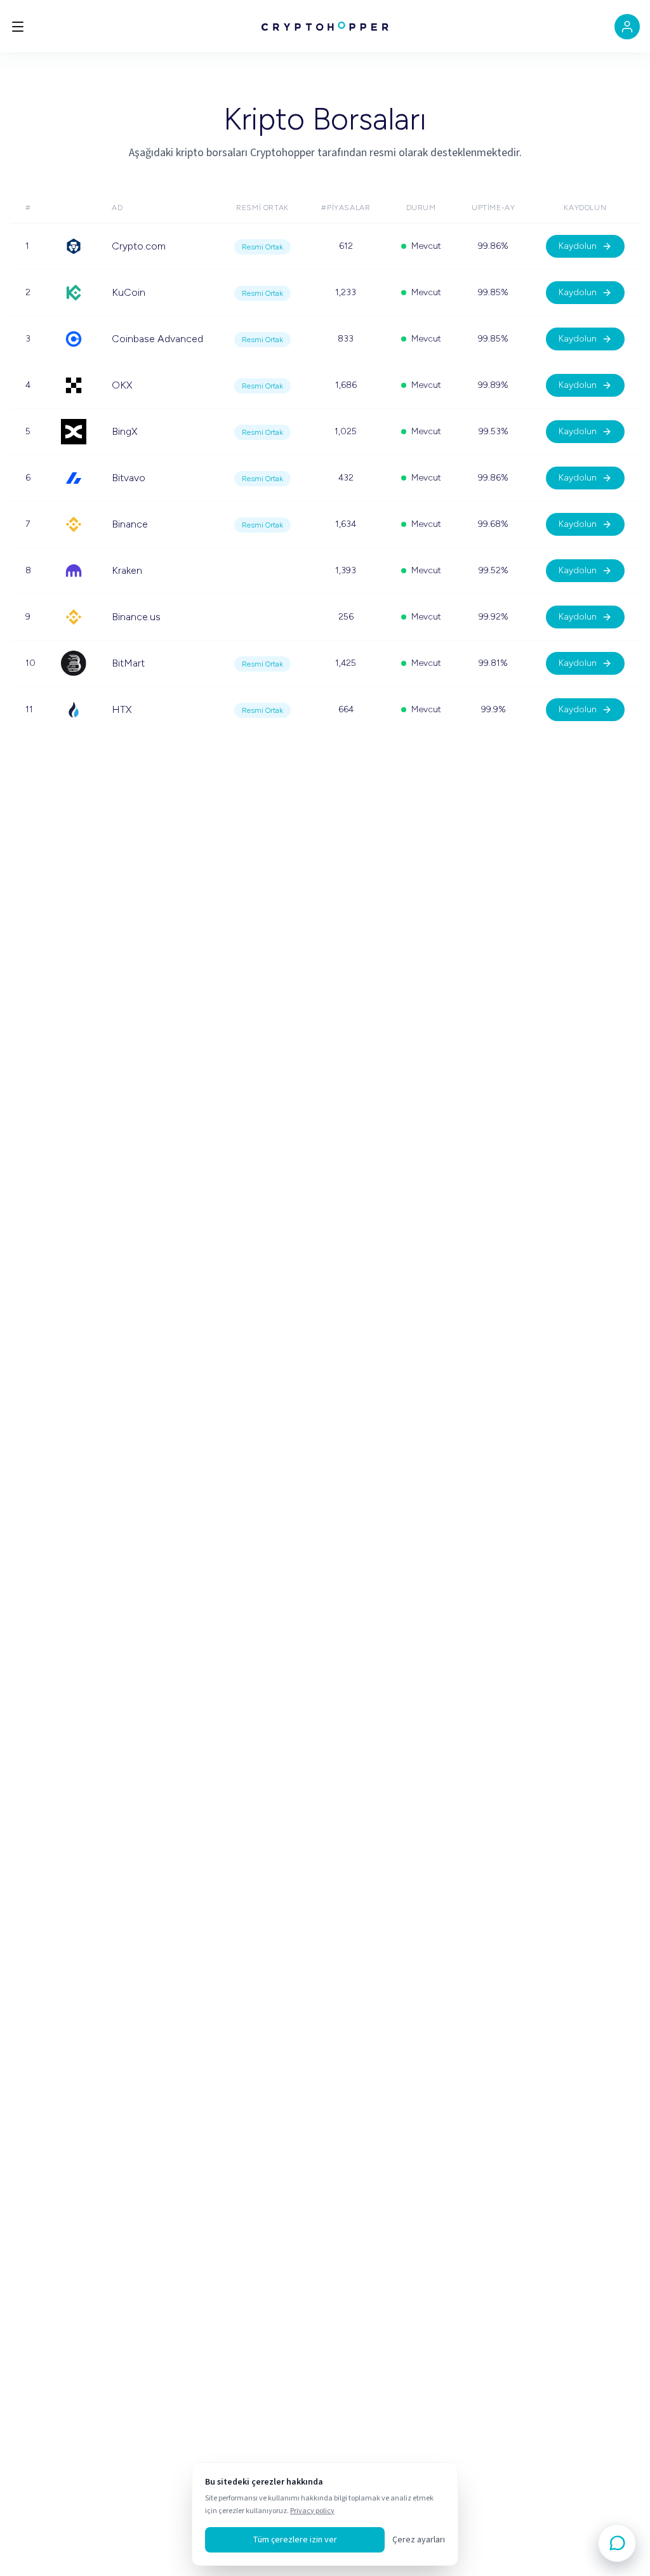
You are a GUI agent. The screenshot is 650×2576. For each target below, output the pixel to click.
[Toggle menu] (18, 27)
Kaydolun (578, 246)
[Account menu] (627, 27)
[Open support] (617, 2543)
